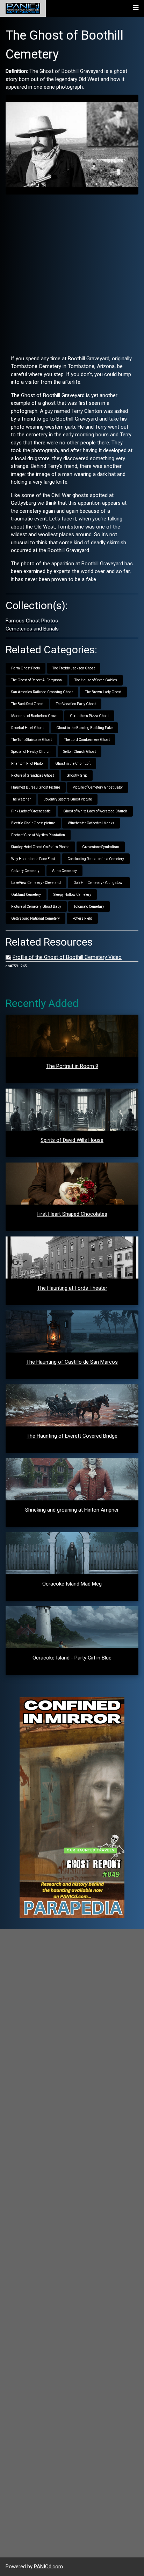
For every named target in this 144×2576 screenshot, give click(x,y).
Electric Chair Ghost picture (33, 823)
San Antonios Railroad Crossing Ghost (42, 692)
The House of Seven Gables (96, 680)
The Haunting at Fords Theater (72, 1288)
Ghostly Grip (77, 775)
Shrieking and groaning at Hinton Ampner (72, 1510)
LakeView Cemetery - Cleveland (36, 883)
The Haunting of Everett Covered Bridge (72, 1436)
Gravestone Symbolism (101, 847)
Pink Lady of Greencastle (31, 811)
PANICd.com (48, 2567)
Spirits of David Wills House (72, 1140)
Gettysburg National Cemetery (35, 918)
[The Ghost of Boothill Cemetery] (72, 144)
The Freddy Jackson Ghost (74, 668)
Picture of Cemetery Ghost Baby (98, 787)
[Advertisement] (72, 272)
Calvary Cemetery (25, 871)
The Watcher (21, 799)
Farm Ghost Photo (26, 668)
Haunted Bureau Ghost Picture (36, 787)
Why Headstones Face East (33, 859)
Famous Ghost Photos (32, 621)
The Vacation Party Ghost (76, 704)
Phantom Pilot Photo (27, 764)
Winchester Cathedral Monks (91, 823)
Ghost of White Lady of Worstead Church (95, 811)
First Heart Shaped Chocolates (72, 1214)
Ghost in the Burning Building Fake (84, 728)
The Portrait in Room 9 (72, 1066)
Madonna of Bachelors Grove (34, 716)
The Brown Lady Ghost (103, 692)
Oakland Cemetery (26, 895)
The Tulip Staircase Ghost (31, 740)
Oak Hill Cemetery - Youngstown (99, 883)
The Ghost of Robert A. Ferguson (37, 680)
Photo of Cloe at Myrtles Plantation (38, 835)
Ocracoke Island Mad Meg (72, 1584)
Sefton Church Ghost (80, 752)
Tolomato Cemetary (89, 907)
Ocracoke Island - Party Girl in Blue (72, 1658)
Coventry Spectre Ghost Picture (68, 799)
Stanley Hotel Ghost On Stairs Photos (40, 847)
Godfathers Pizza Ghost (89, 716)
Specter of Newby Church (31, 752)
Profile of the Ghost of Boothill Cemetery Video (67, 957)
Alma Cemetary (64, 871)
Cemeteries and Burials (32, 629)
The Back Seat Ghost (27, 704)
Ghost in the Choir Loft (73, 764)
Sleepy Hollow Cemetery (72, 895)
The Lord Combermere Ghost (87, 740)
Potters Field (82, 918)
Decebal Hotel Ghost (27, 728)
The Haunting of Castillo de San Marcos (72, 1362)
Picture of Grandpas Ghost (33, 775)
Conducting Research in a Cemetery (96, 859)
